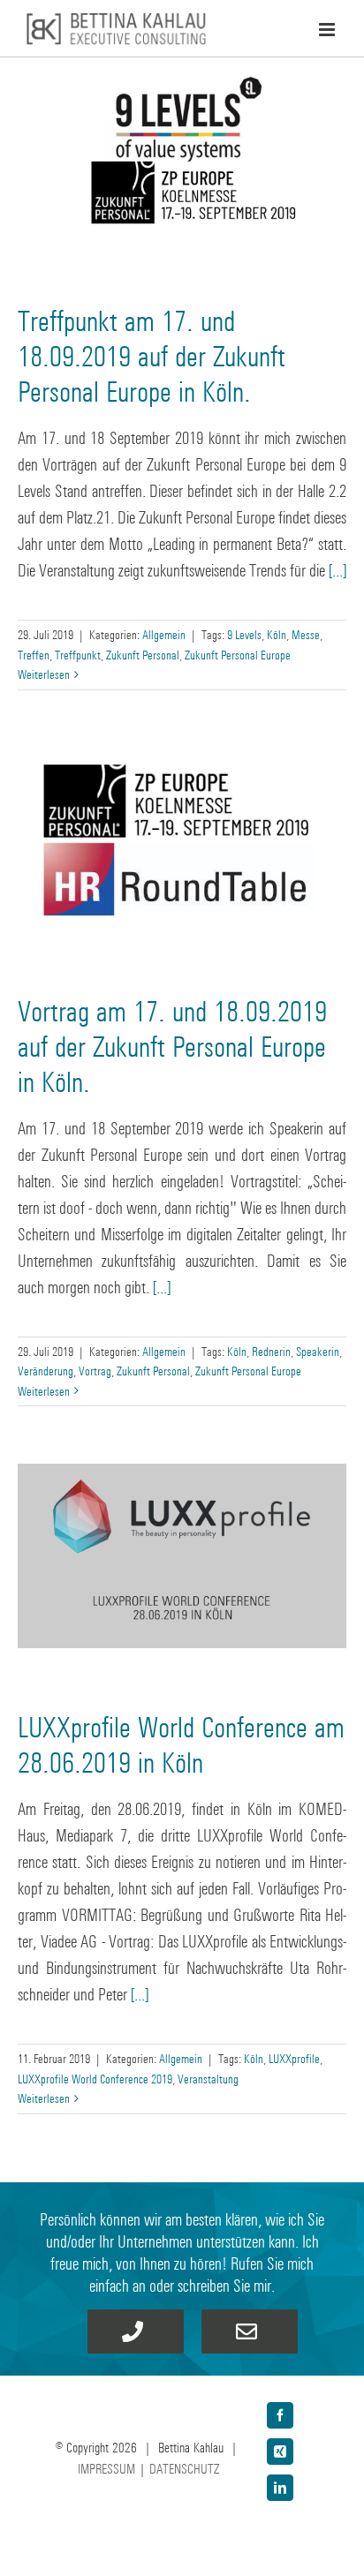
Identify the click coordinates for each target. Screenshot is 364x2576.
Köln (277, 634)
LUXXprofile (294, 2058)
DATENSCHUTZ (184, 2469)
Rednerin (271, 1351)
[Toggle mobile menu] (328, 30)
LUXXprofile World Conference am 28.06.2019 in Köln (181, 1745)
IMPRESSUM (106, 2469)
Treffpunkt (78, 655)
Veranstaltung (208, 2079)
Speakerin (318, 1351)
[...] (337, 571)
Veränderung (45, 1371)
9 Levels (244, 634)
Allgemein (164, 634)
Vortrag (95, 1371)
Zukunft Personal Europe (238, 655)
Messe (306, 634)
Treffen (34, 655)
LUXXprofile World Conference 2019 (95, 2079)
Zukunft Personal (143, 655)
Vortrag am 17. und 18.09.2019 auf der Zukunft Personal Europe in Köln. (172, 1047)
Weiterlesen (44, 674)
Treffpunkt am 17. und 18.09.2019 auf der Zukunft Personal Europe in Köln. (152, 356)
